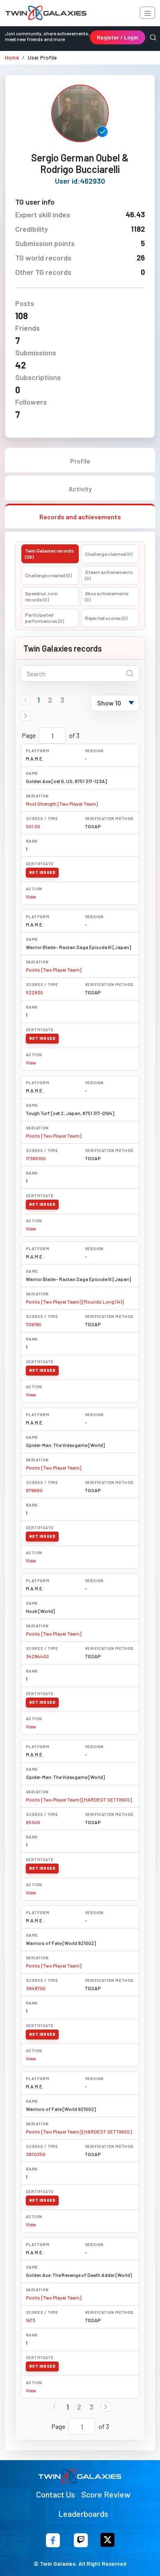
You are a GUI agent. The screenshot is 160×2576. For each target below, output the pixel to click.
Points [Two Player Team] (54, 970)
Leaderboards (83, 2514)
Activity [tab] (80, 489)
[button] (25, 716)
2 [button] (50, 700)
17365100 (36, 1158)
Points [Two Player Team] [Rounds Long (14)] (75, 1302)
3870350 (36, 2154)
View (31, 896)
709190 (34, 1324)
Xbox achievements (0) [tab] (107, 596)
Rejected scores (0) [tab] (106, 618)
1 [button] (39, 700)
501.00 (33, 826)
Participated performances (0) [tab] (45, 618)
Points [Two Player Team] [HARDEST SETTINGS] (79, 1800)
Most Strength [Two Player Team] (62, 804)
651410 (33, 1822)
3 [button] (62, 700)
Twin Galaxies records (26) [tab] (49, 554)
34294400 (37, 1656)
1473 (31, 2320)
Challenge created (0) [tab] (48, 575)
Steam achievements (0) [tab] (109, 575)
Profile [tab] (80, 461)
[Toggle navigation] (147, 13)
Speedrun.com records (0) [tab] (41, 596)
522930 (34, 992)
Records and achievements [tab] (80, 517)
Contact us (56, 2494)
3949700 (36, 1988)
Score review (106, 2494)
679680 (34, 1490)
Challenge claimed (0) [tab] (109, 554)
